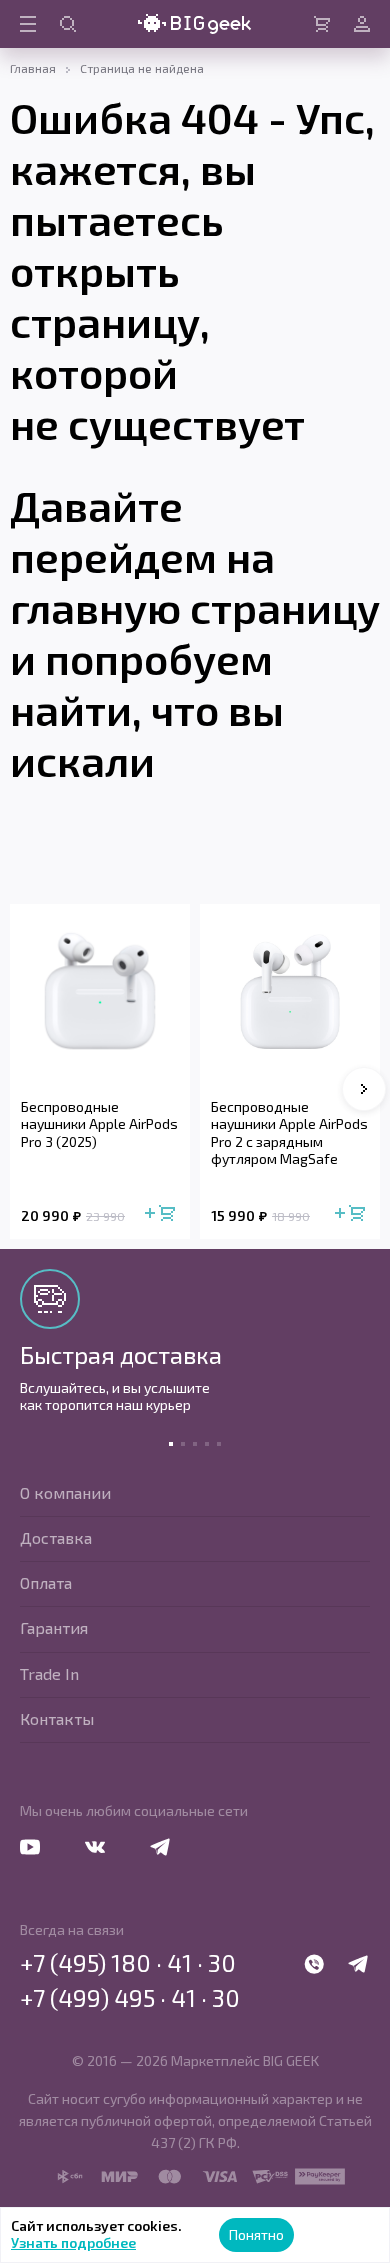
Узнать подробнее (73, 2242)
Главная (33, 68)
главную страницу (195, 607)
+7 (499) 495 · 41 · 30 (130, 1998)
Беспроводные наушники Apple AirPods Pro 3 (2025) (99, 1124)
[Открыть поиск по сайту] (68, 24)
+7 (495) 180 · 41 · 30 (128, 1963)
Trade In (49, 1673)
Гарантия (54, 1627)
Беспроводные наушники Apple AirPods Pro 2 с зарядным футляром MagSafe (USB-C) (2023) (289, 1133)
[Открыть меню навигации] (28, 24)
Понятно (256, 2234)
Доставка (56, 1537)
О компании (65, 1492)
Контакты (57, 1718)
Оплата (46, 1582)
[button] (364, 1089)
